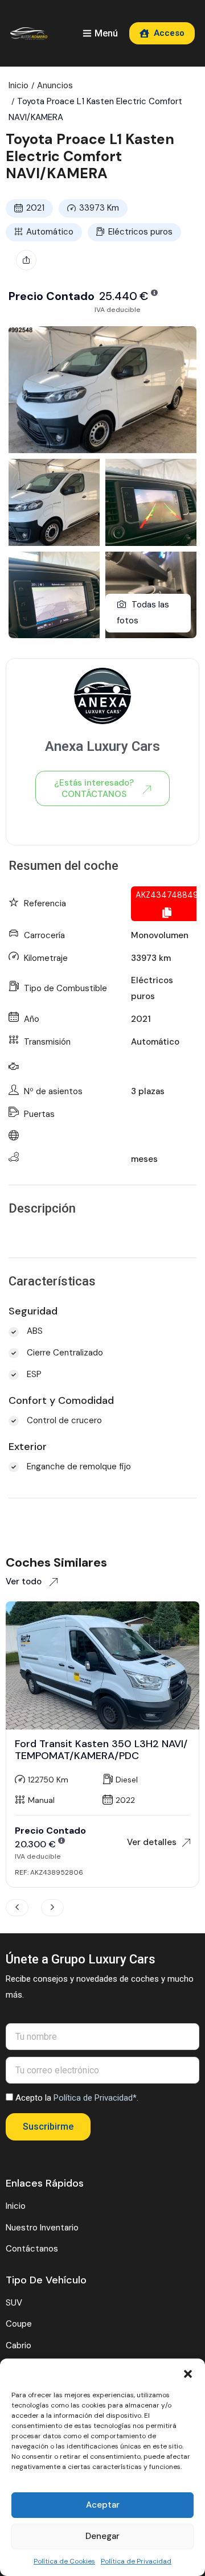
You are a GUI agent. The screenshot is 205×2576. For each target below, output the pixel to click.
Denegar (102, 2536)
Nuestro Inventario (42, 2228)
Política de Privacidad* (95, 2098)
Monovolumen (160, 935)
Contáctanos (32, 2249)
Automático (50, 232)
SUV (14, 2303)
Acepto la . (77, 2098)
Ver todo (25, 1581)
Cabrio (19, 2345)
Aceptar (103, 2505)
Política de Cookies (64, 2561)
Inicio (19, 85)
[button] (188, 2373)
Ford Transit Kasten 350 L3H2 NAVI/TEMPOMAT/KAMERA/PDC (101, 1750)
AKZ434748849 (167, 895)
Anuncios (55, 85)
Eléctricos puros (140, 232)
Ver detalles (152, 1842)
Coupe (19, 2324)
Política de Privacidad (136, 2561)
